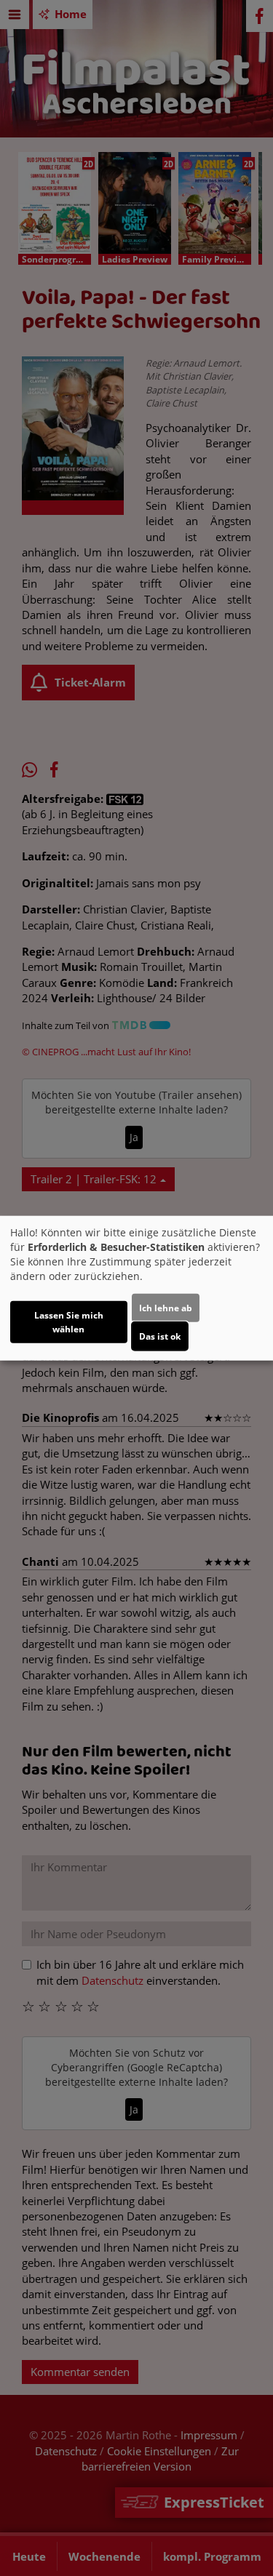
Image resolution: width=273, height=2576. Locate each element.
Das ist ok (160, 1336)
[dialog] (136, 1288)
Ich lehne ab (166, 1307)
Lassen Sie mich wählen (69, 1321)
